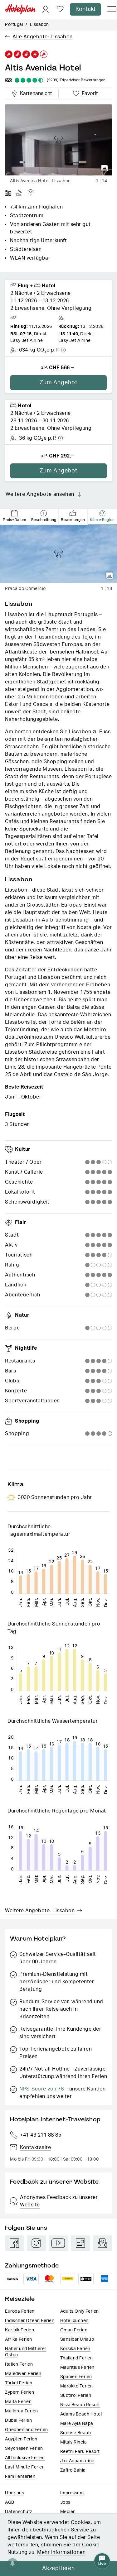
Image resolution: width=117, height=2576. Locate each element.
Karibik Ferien (19, 2330)
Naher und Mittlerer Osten (26, 2352)
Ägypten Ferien (21, 2439)
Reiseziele (20, 2299)
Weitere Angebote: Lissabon (40, 1911)
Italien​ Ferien (19, 2364)
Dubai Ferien (18, 2420)
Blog (80, 2243)
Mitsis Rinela (74, 2442)
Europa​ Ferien (20, 2311)
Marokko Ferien (77, 2386)
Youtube (58, 2243)
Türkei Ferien (19, 2383)
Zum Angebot (58, 383)
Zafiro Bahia (73, 2470)
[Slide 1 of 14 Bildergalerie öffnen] (58, 140)
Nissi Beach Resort (80, 2405)
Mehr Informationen (61, 2552)
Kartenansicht (35, 93)
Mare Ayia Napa (77, 2424)
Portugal (14, 25)
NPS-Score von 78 (41, 2089)
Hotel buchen (74, 2321)
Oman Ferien (74, 2330)
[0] (60, 10)
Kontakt (85, 9)
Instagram (37, 2243)
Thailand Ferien (77, 2358)
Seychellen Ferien (24, 2449)
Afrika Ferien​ (19, 2339)
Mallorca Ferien (22, 2411)
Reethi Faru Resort (80, 2452)
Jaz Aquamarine (77, 2461)
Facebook (15, 2243)
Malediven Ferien (23, 2374)
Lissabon (39, 25)
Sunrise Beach (76, 2433)
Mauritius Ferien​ (77, 2368)
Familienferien (20, 2477)
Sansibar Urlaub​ (77, 2339)
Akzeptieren (58, 2569)
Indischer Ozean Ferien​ (30, 2321)
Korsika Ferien (75, 2349)
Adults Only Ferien (80, 2311)
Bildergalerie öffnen (105, 168)
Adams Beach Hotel (81, 2414)
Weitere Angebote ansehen (40, 494)
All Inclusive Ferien (25, 2458)
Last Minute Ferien (25, 2467)
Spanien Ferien (76, 2377)
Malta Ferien (18, 2402)
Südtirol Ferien (76, 2396)
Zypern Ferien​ (20, 2392)
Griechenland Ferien (27, 2430)
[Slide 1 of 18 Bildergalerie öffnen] (58, 554)
